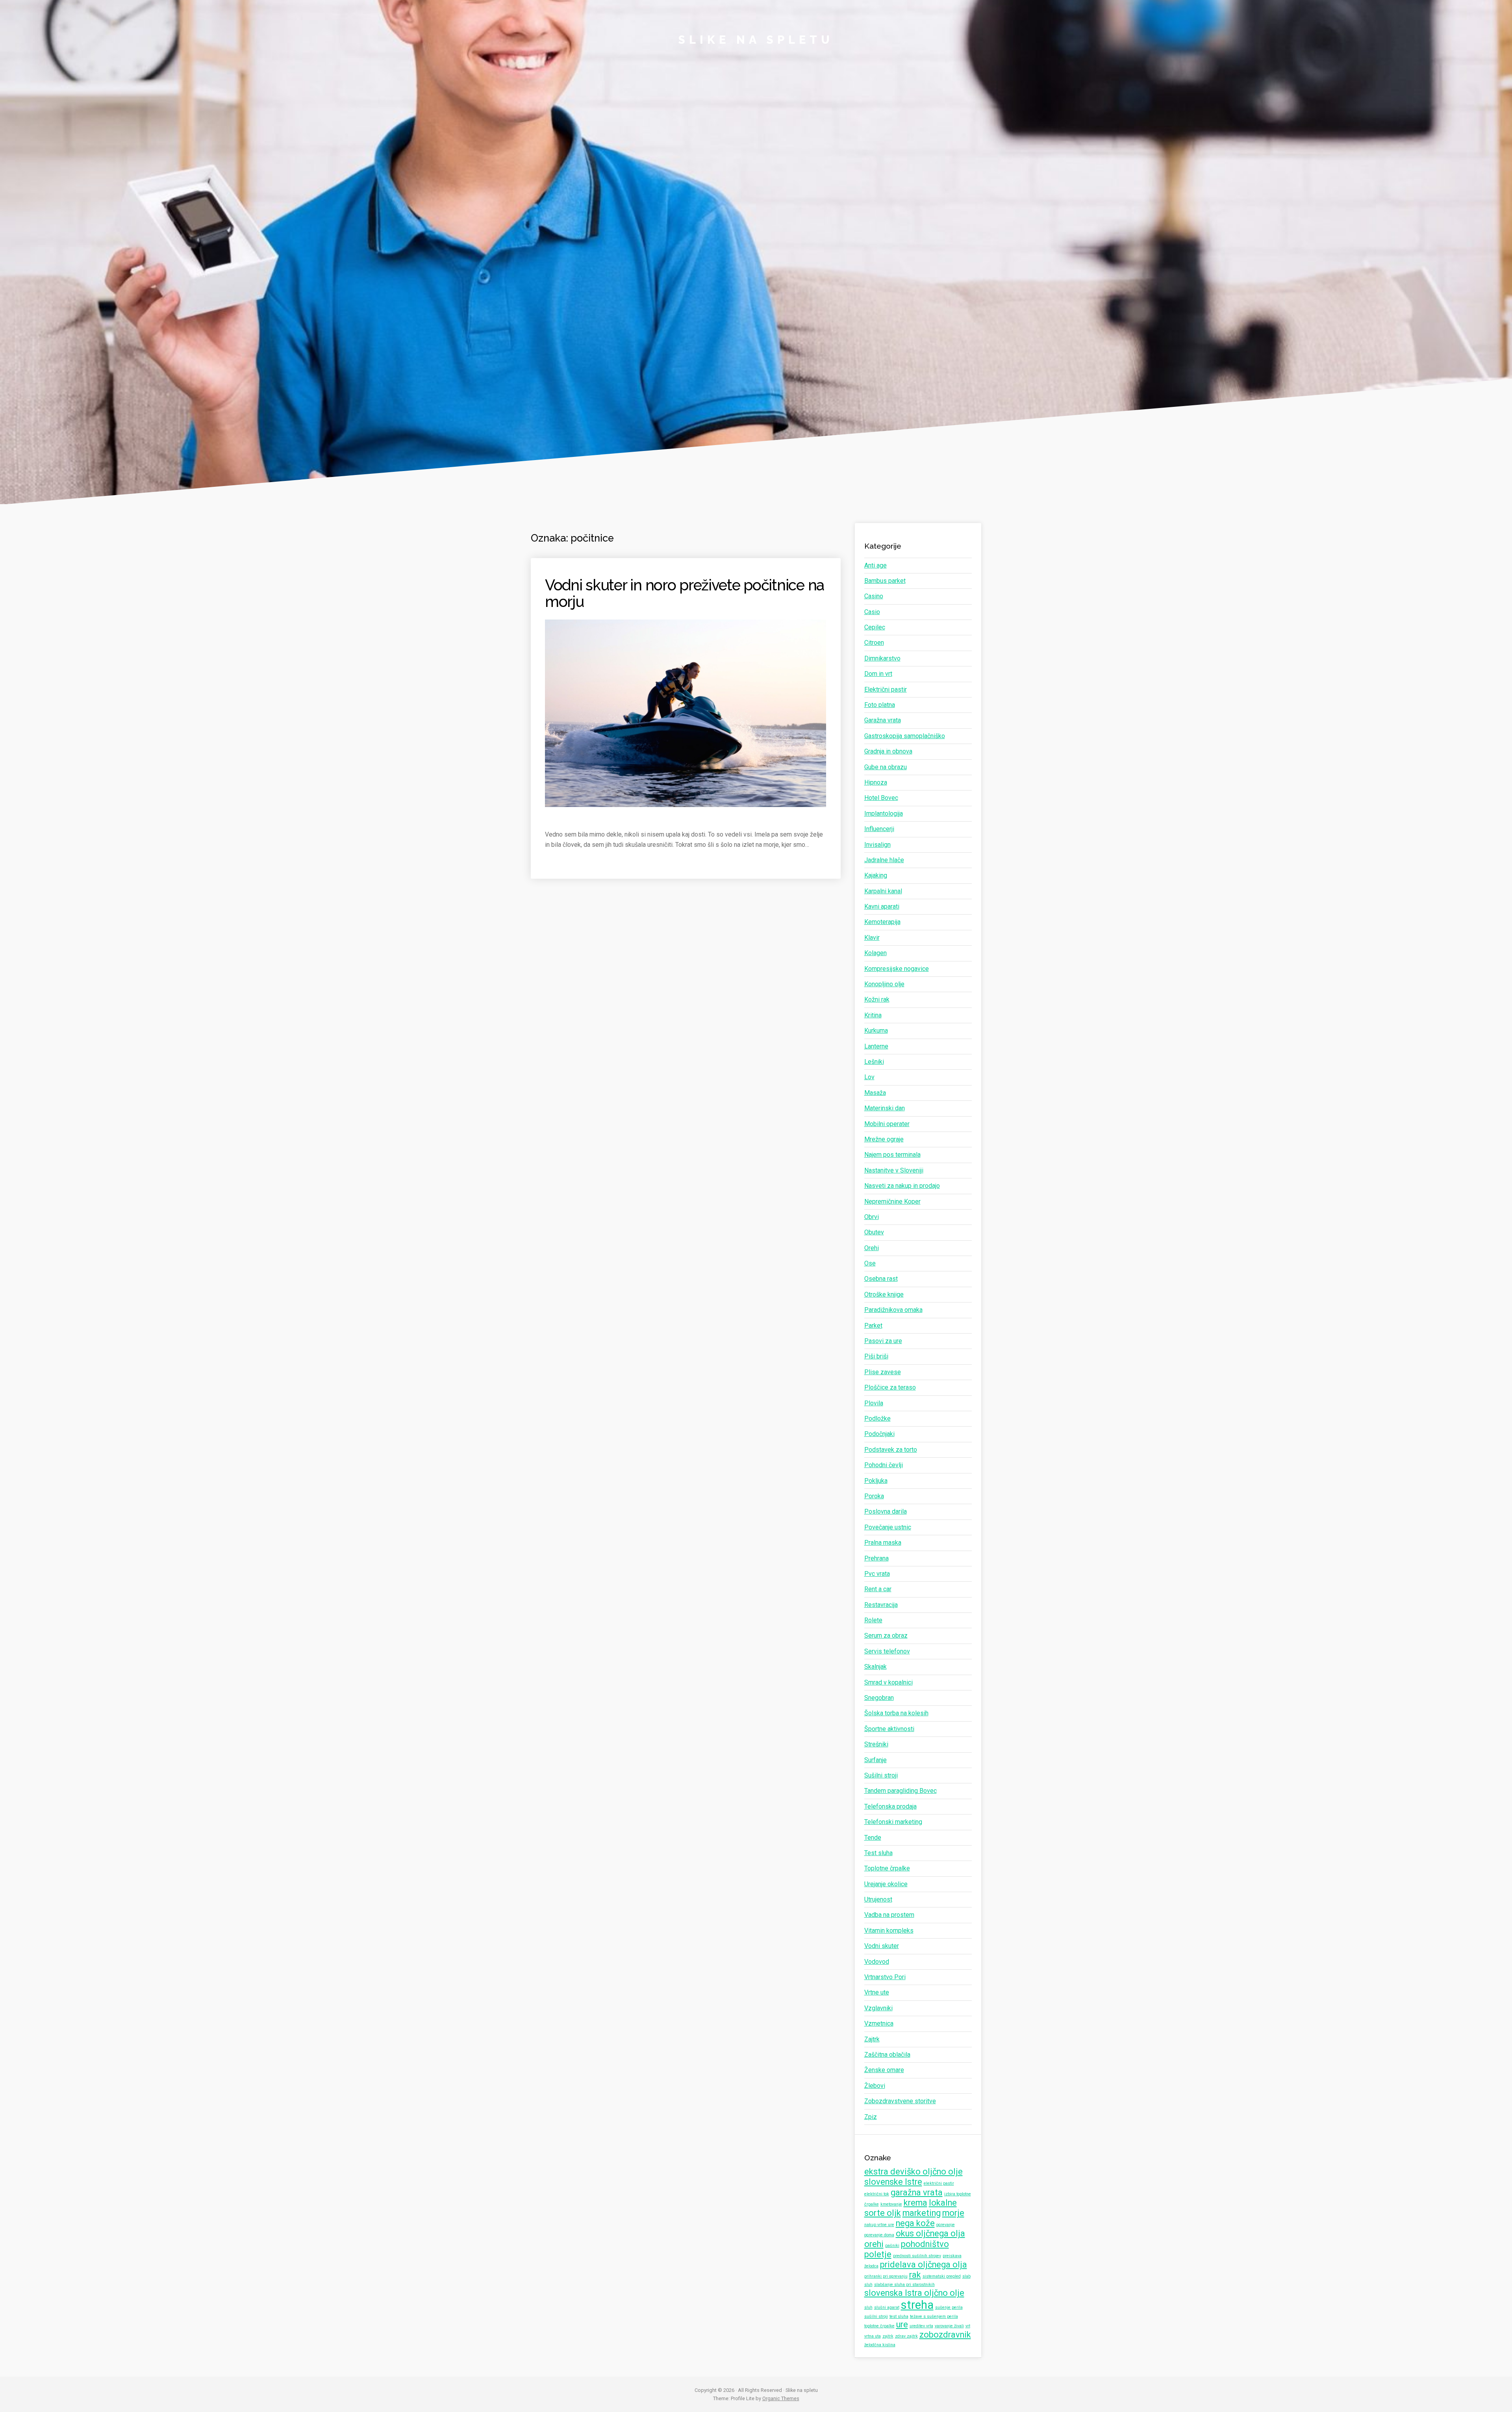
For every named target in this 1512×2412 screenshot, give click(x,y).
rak (915, 2275)
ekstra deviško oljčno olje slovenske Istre (913, 2177)
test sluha (899, 2316)
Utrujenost (878, 1899)
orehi (874, 2244)
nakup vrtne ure (879, 2225)
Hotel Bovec (881, 798)
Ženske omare (884, 2070)
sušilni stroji (876, 2316)
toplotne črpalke (879, 2326)
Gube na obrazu (886, 767)
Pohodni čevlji (884, 1465)
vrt (968, 2326)
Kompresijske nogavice (897, 969)
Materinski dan (885, 1108)
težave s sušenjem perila (934, 2316)
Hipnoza (876, 782)
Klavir (872, 938)
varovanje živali (949, 2326)
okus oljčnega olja (930, 2233)
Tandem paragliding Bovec (901, 1791)
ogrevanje (946, 2225)
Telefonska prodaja (890, 1806)
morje (953, 2213)
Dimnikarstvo (882, 658)
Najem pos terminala (892, 1155)
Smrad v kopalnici (888, 1682)
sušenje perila (949, 2307)
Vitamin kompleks (889, 1931)
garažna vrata (917, 2192)
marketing (922, 2213)
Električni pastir (886, 689)
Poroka (874, 1496)
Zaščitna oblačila (887, 2055)
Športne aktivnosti (889, 1729)
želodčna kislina (880, 2345)
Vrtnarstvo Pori (885, 1977)
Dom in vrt (878, 674)
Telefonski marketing (893, 1822)
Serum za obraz (886, 1636)
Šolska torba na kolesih (896, 1713)
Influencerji (879, 829)
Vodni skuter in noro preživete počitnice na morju (685, 593)
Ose (870, 1263)
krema (915, 2203)
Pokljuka (876, 1481)
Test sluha (878, 1853)
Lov (869, 1077)
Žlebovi (875, 2086)
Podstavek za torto (891, 1450)
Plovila (874, 1403)
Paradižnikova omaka (893, 1310)
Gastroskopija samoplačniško (905, 736)
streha (917, 2305)
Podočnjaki (879, 1434)
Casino (874, 596)
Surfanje (876, 1760)
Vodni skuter (882, 1946)
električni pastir (939, 2183)
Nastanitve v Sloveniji (894, 1170)
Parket (873, 1326)
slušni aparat (887, 2307)
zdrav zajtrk (906, 2336)
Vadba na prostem (889, 1915)
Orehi (872, 1248)
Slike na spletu (756, 40)
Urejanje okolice (886, 1884)
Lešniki (874, 1062)
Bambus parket (885, 581)
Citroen (874, 643)
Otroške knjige (884, 1294)
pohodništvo (925, 2244)
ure (902, 2324)
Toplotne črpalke (887, 1868)
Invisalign (877, 845)
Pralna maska (883, 1543)
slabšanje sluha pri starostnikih (904, 2285)
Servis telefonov (887, 1651)
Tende (873, 1838)
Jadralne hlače (884, 860)
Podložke (877, 1418)
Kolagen (876, 953)
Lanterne (876, 1046)
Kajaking (876, 875)
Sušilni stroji (881, 1775)
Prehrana (876, 1558)
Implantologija (884, 814)
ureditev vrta (921, 2326)
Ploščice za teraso (890, 1387)
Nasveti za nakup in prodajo (902, 1186)
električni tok (877, 2194)
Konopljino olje (884, 984)
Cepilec (875, 627)
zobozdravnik (945, 2335)
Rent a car (878, 1589)
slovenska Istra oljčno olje (914, 2293)
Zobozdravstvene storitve (900, 2101)
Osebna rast (881, 1279)
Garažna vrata (883, 720)
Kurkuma (876, 1031)
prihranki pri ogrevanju (886, 2276)
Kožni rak (877, 999)
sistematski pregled (942, 2276)
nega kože (915, 2223)
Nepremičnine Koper (892, 1201)
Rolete (873, 1620)
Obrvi (872, 1217)
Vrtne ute (877, 1992)
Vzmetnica (879, 2023)
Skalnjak (876, 1667)
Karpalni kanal (883, 891)
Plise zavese (883, 1372)
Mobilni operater (887, 1124)
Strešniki (876, 1744)
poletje (878, 2254)
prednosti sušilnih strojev (917, 2256)
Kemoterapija (882, 922)
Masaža (875, 1093)
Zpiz (871, 2117)
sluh (868, 2307)
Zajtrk (872, 2039)
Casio (872, 612)
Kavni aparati (882, 906)
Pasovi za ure (883, 1341)
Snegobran (879, 1698)
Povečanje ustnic (888, 1527)
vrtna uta (873, 2336)
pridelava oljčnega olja (924, 2264)
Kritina (873, 1015)
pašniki (892, 2246)
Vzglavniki (878, 2008)
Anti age (876, 565)
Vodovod (877, 1962)
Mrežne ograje (884, 1139)
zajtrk (888, 2336)
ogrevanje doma (879, 2235)
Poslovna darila (886, 1511)
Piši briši (876, 1356)
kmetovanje (891, 2204)
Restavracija (881, 1605)
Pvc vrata (877, 1574)
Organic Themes (781, 2398)
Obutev (874, 1232)
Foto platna (880, 705)
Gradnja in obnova (888, 751)
